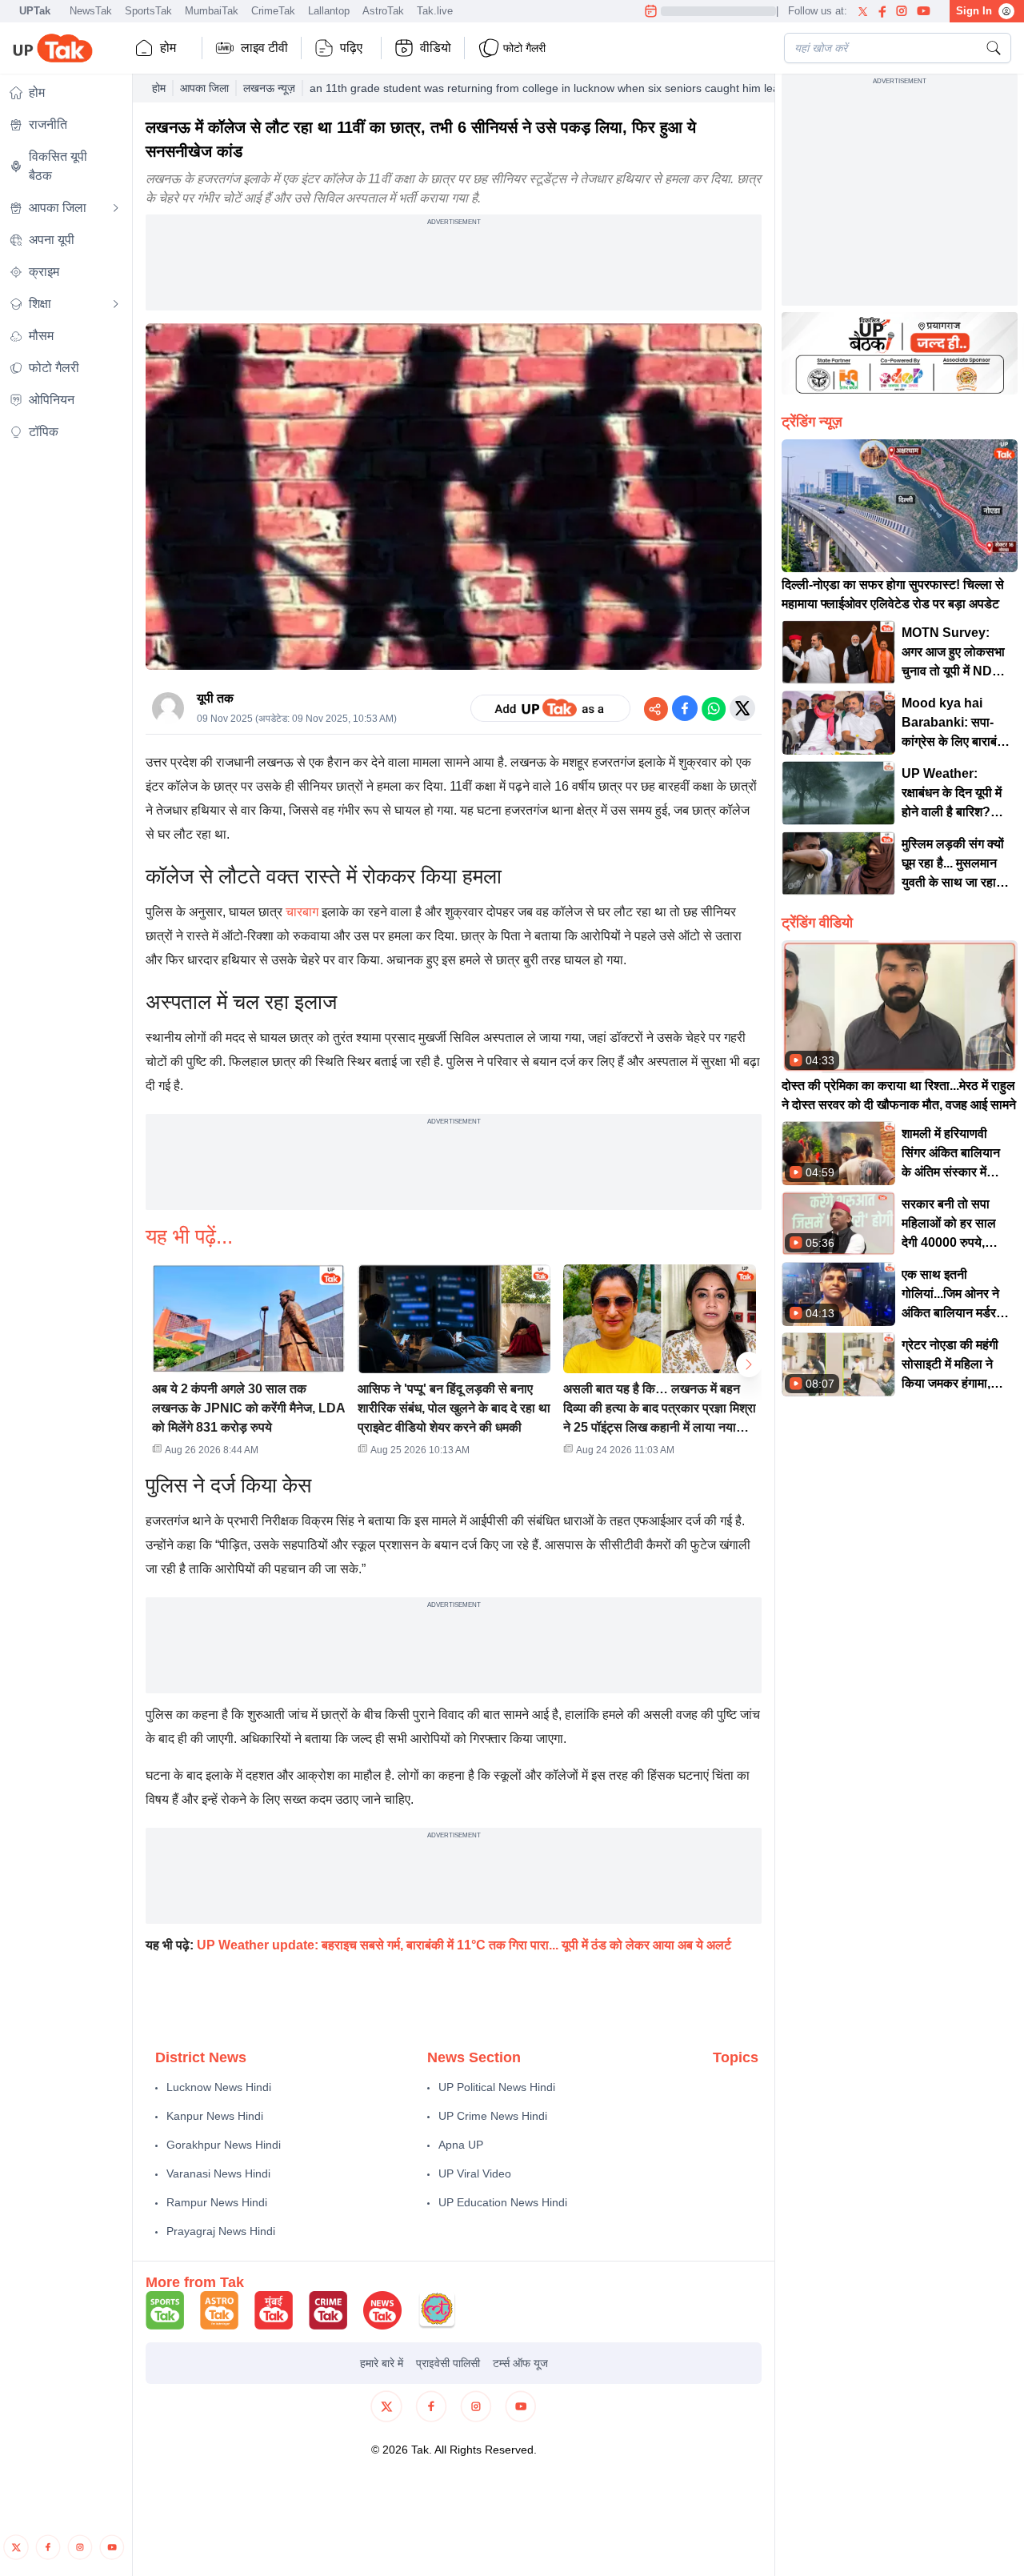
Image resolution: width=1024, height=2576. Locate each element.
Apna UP (461, 2145)
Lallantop (329, 11)
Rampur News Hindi (217, 2202)
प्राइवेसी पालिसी (448, 2363)
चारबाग (302, 912)
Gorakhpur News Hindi (224, 2145)
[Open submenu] (116, 208)
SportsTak (148, 11)
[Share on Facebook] (685, 708)
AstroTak (383, 11)
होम (168, 48)
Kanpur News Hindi (215, 2116)
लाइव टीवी (264, 48)
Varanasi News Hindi (218, 2173)
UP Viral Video (475, 2173)
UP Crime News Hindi (493, 2116)
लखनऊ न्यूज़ (269, 88)
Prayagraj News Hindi (221, 2231)
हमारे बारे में (382, 2363)
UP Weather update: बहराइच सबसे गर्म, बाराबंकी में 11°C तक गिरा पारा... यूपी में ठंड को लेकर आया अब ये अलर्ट (464, 1945)
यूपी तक (215, 698)
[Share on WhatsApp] (714, 708)
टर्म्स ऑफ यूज (520, 2363)
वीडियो (436, 48)
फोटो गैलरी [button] (524, 48)
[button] (248, 1365)
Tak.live (435, 11)
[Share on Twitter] (742, 708)
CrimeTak (273, 11)
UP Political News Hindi (497, 2087)
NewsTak (91, 11)
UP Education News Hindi (503, 2202)
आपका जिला (204, 88)
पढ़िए (351, 48)
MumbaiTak (212, 11)
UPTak (35, 11)
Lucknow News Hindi (219, 2087)
